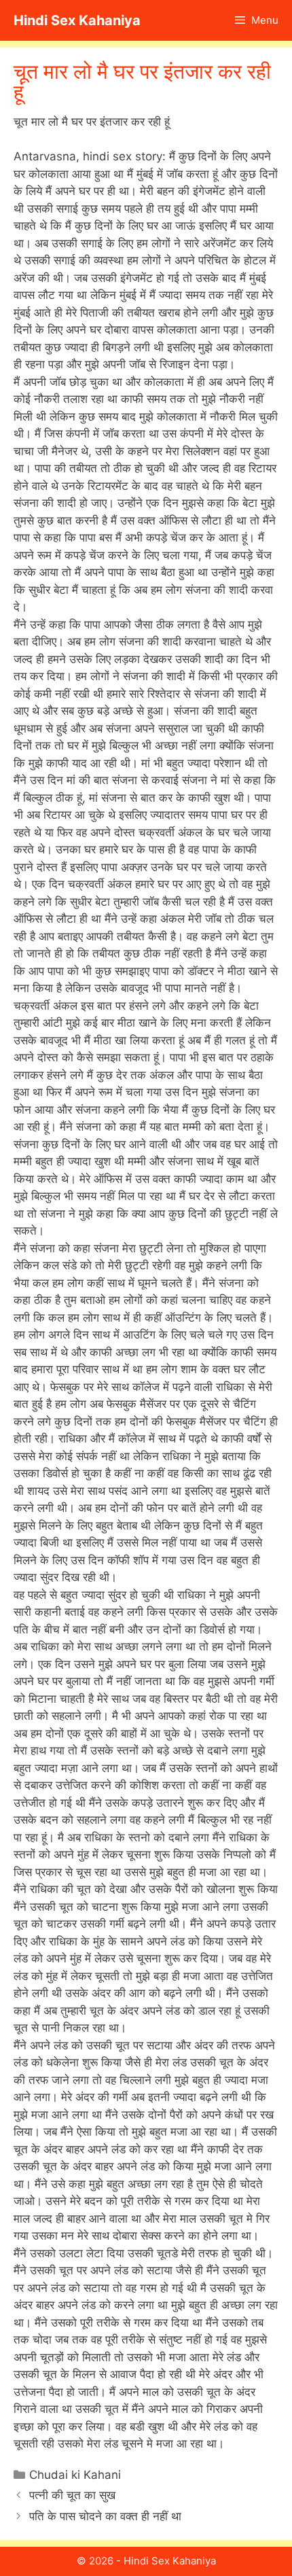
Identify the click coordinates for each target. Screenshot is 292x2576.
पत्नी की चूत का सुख (72, 2495)
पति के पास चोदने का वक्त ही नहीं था (105, 2516)
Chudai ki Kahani (75, 2475)
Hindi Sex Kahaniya (77, 20)
